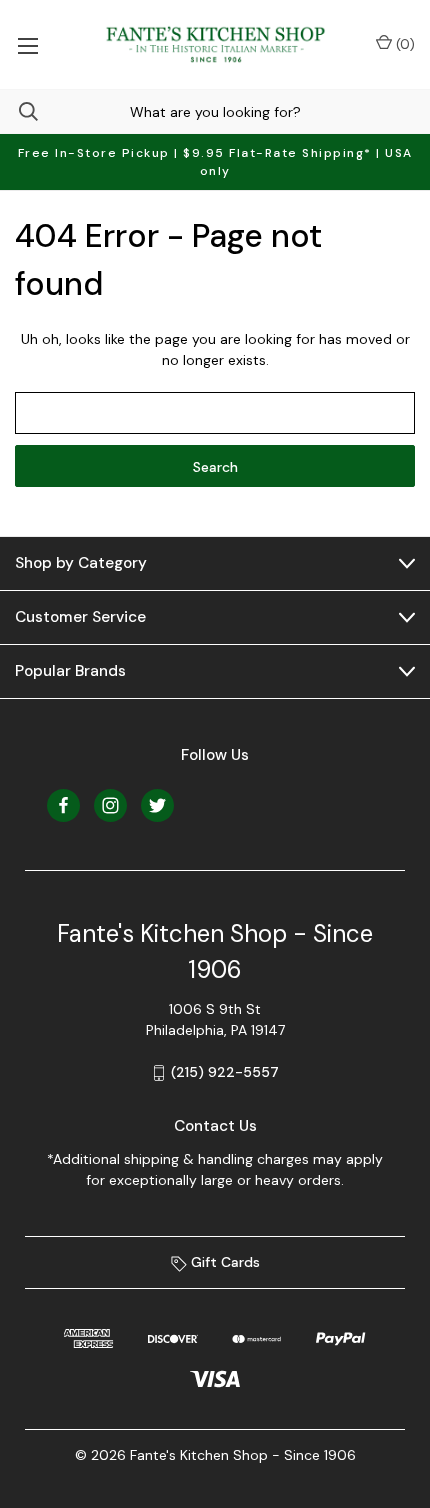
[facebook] (63, 805)
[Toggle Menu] (27, 44)
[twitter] (157, 805)
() (403, 44)
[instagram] (110, 805)
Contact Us (215, 1126)
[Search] (19, 111)
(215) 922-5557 (225, 1072)
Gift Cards (223, 1262)
